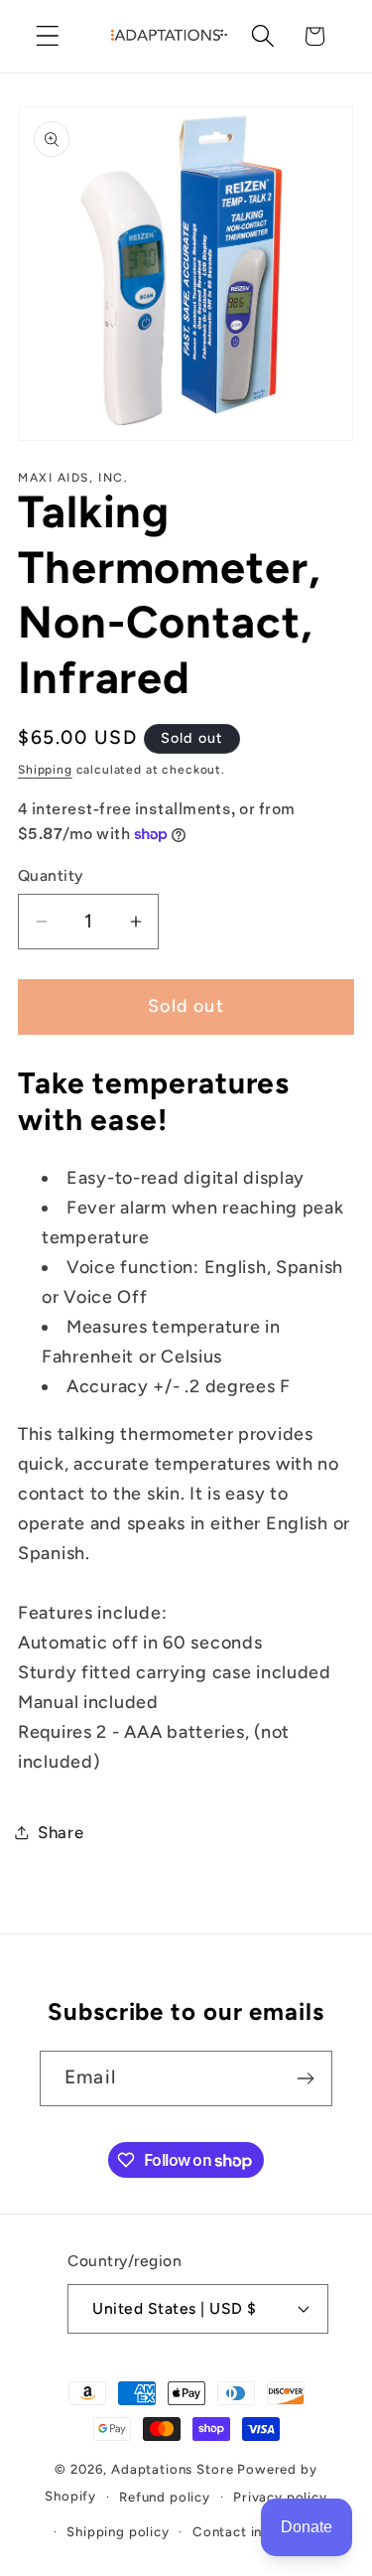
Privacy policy (280, 2497)
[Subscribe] (305, 2078)
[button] (48, 36)
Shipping (45, 770)
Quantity (51, 875)
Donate (307, 2527)
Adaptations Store (172, 2469)
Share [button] (61, 1832)
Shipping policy (118, 2531)
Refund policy (165, 2497)
